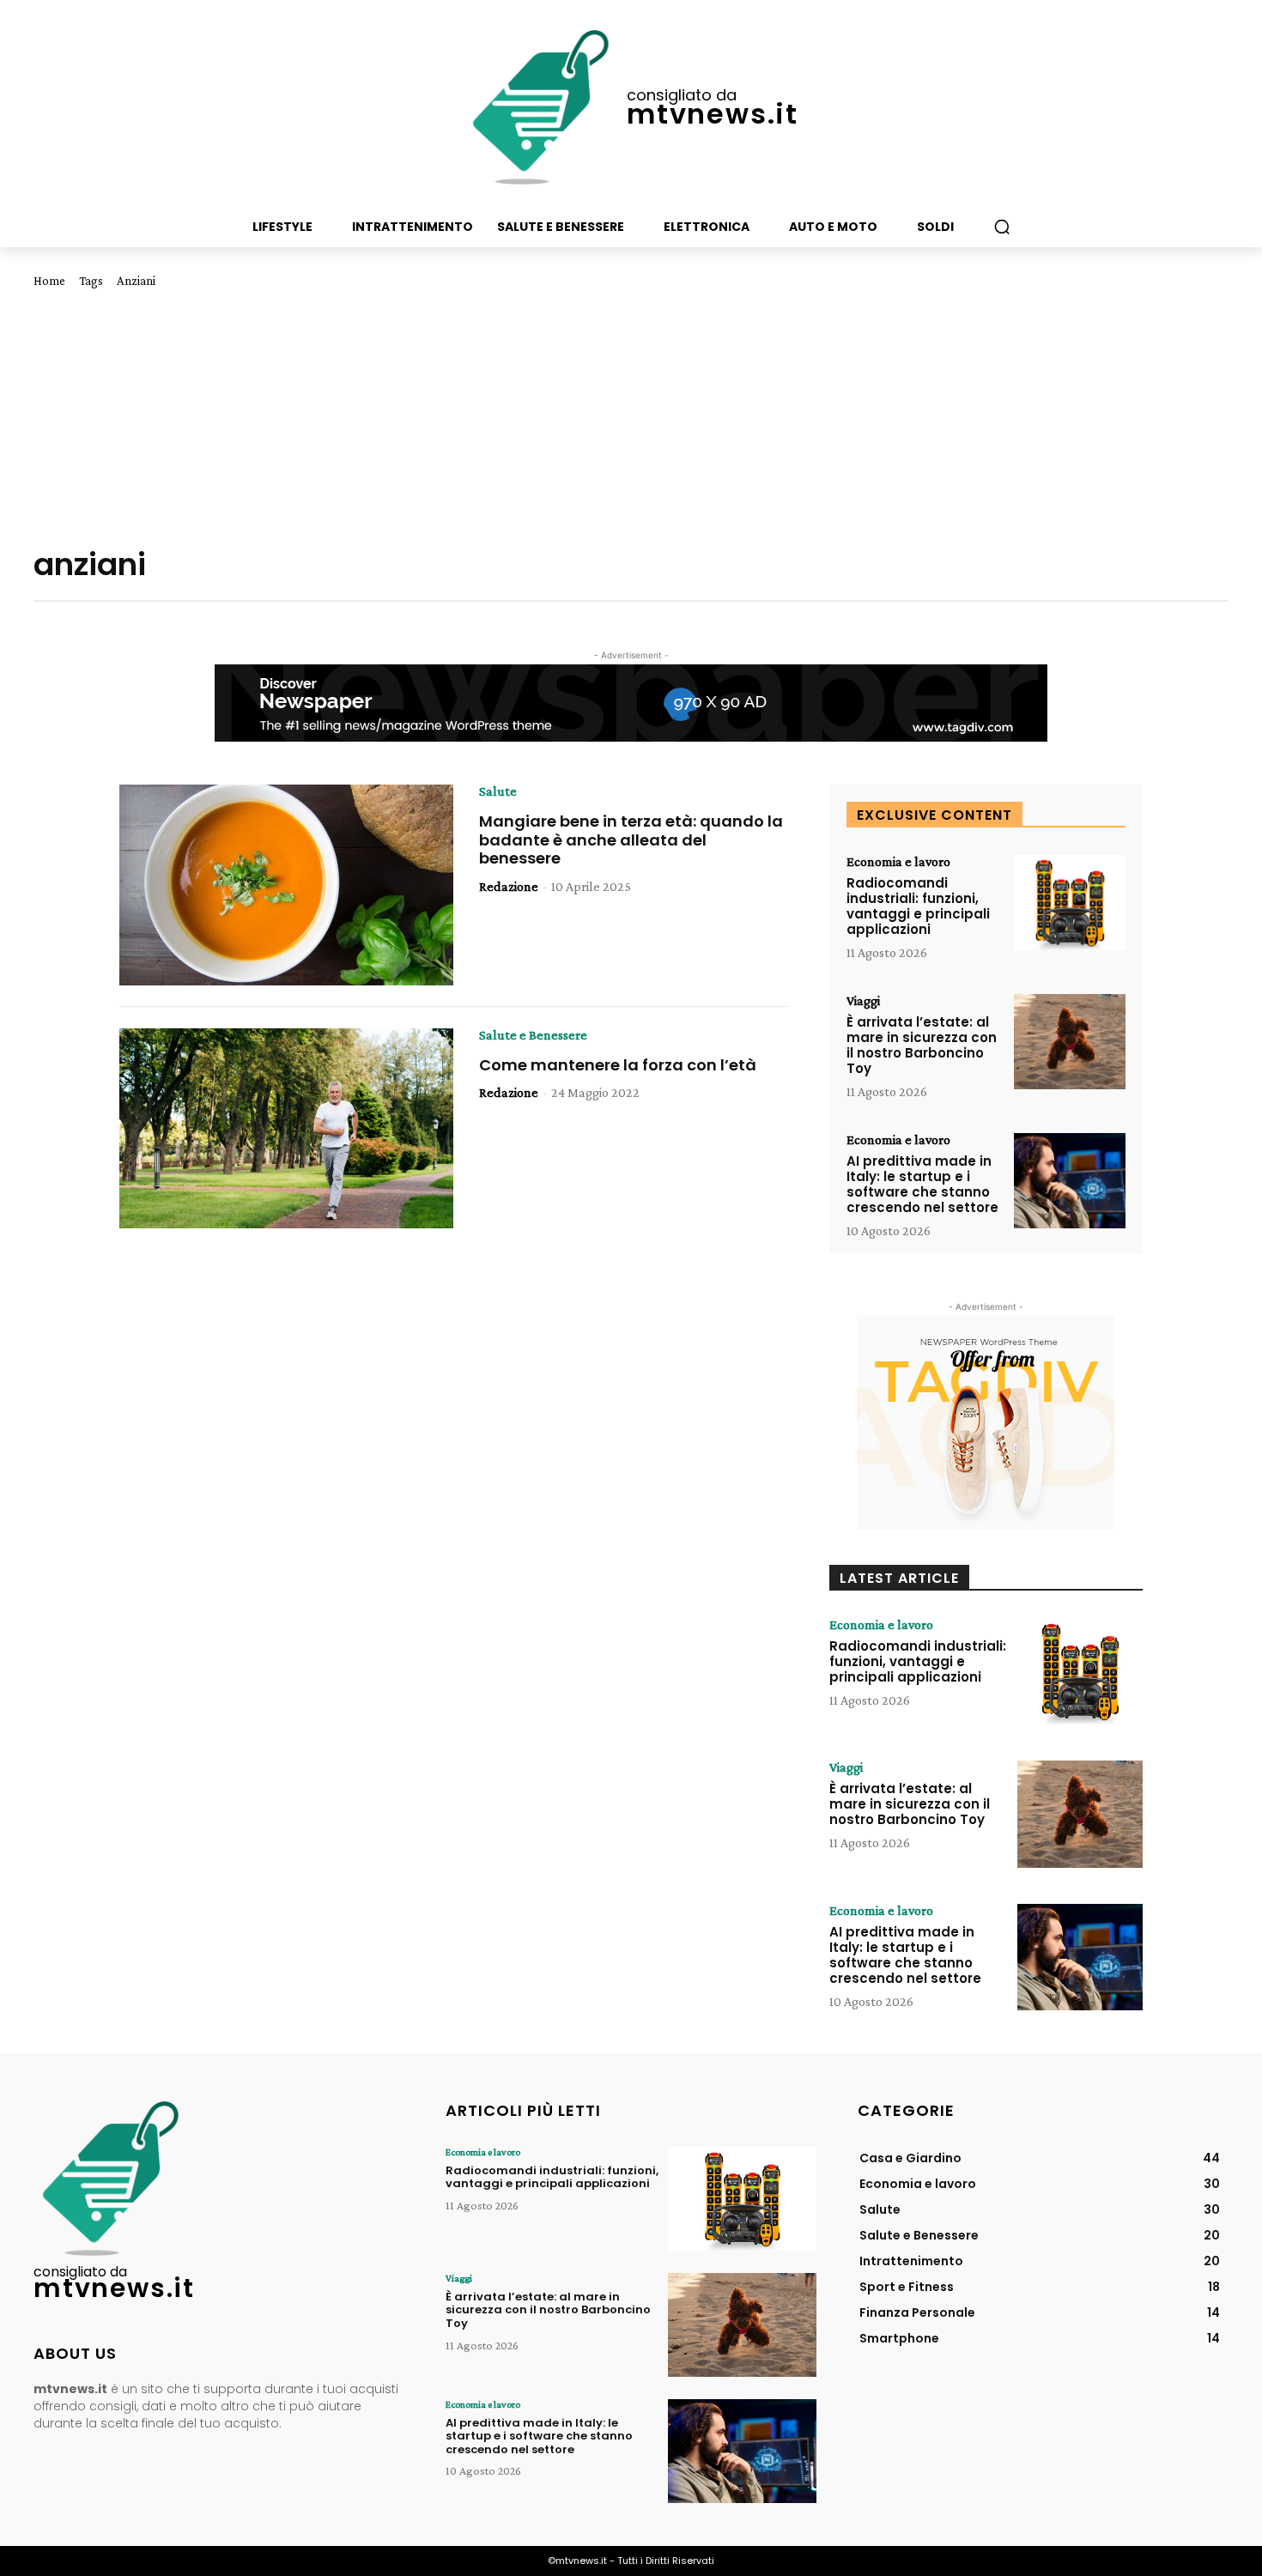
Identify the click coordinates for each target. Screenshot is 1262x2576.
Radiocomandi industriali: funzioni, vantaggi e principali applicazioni (918, 906)
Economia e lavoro (898, 862)
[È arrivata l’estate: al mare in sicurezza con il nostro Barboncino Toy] (1070, 1042)
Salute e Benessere (533, 1035)
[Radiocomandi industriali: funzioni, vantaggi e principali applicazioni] (1070, 903)
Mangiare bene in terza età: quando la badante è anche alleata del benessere (631, 839)
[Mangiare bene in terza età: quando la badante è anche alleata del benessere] (286, 885)
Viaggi (863, 1001)
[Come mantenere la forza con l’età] (286, 1129)
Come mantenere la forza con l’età (618, 1065)
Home (49, 281)
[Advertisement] (631, 417)
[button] (1002, 227)
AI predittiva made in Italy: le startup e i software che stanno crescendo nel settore (922, 1184)
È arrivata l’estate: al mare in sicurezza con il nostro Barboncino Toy (922, 1045)
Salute (498, 791)
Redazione (509, 886)
